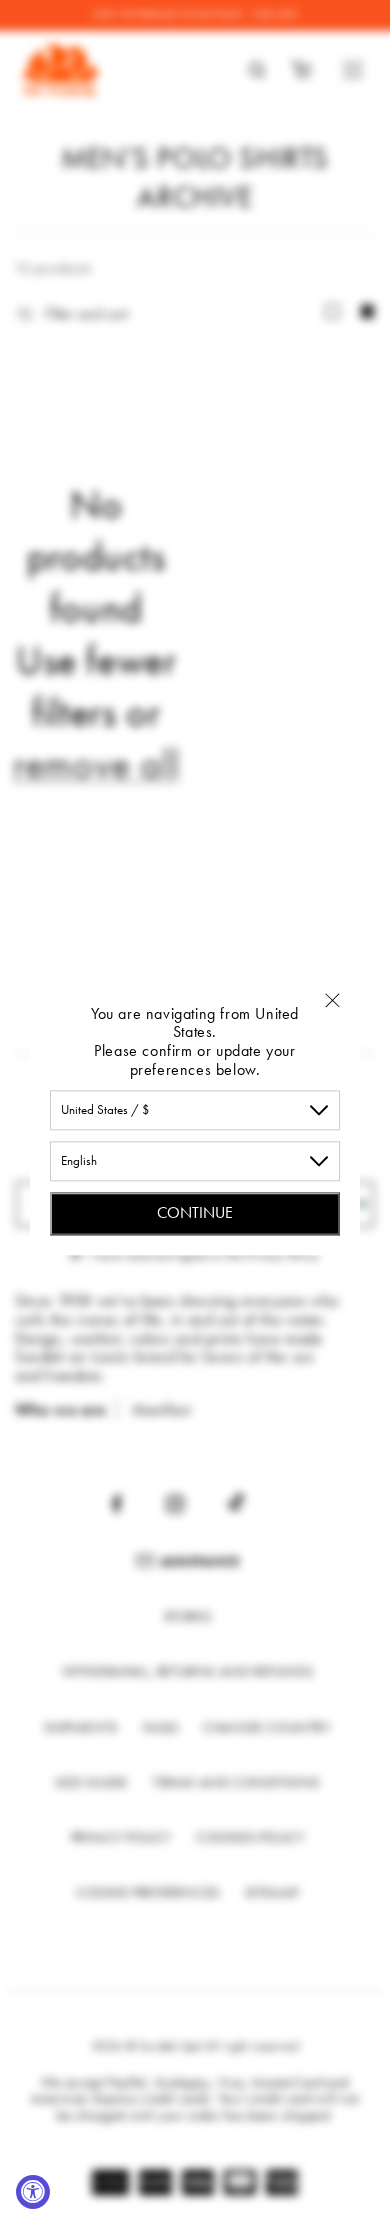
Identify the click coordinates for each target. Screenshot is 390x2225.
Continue (195, 1212)
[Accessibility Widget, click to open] (33, 2192)
